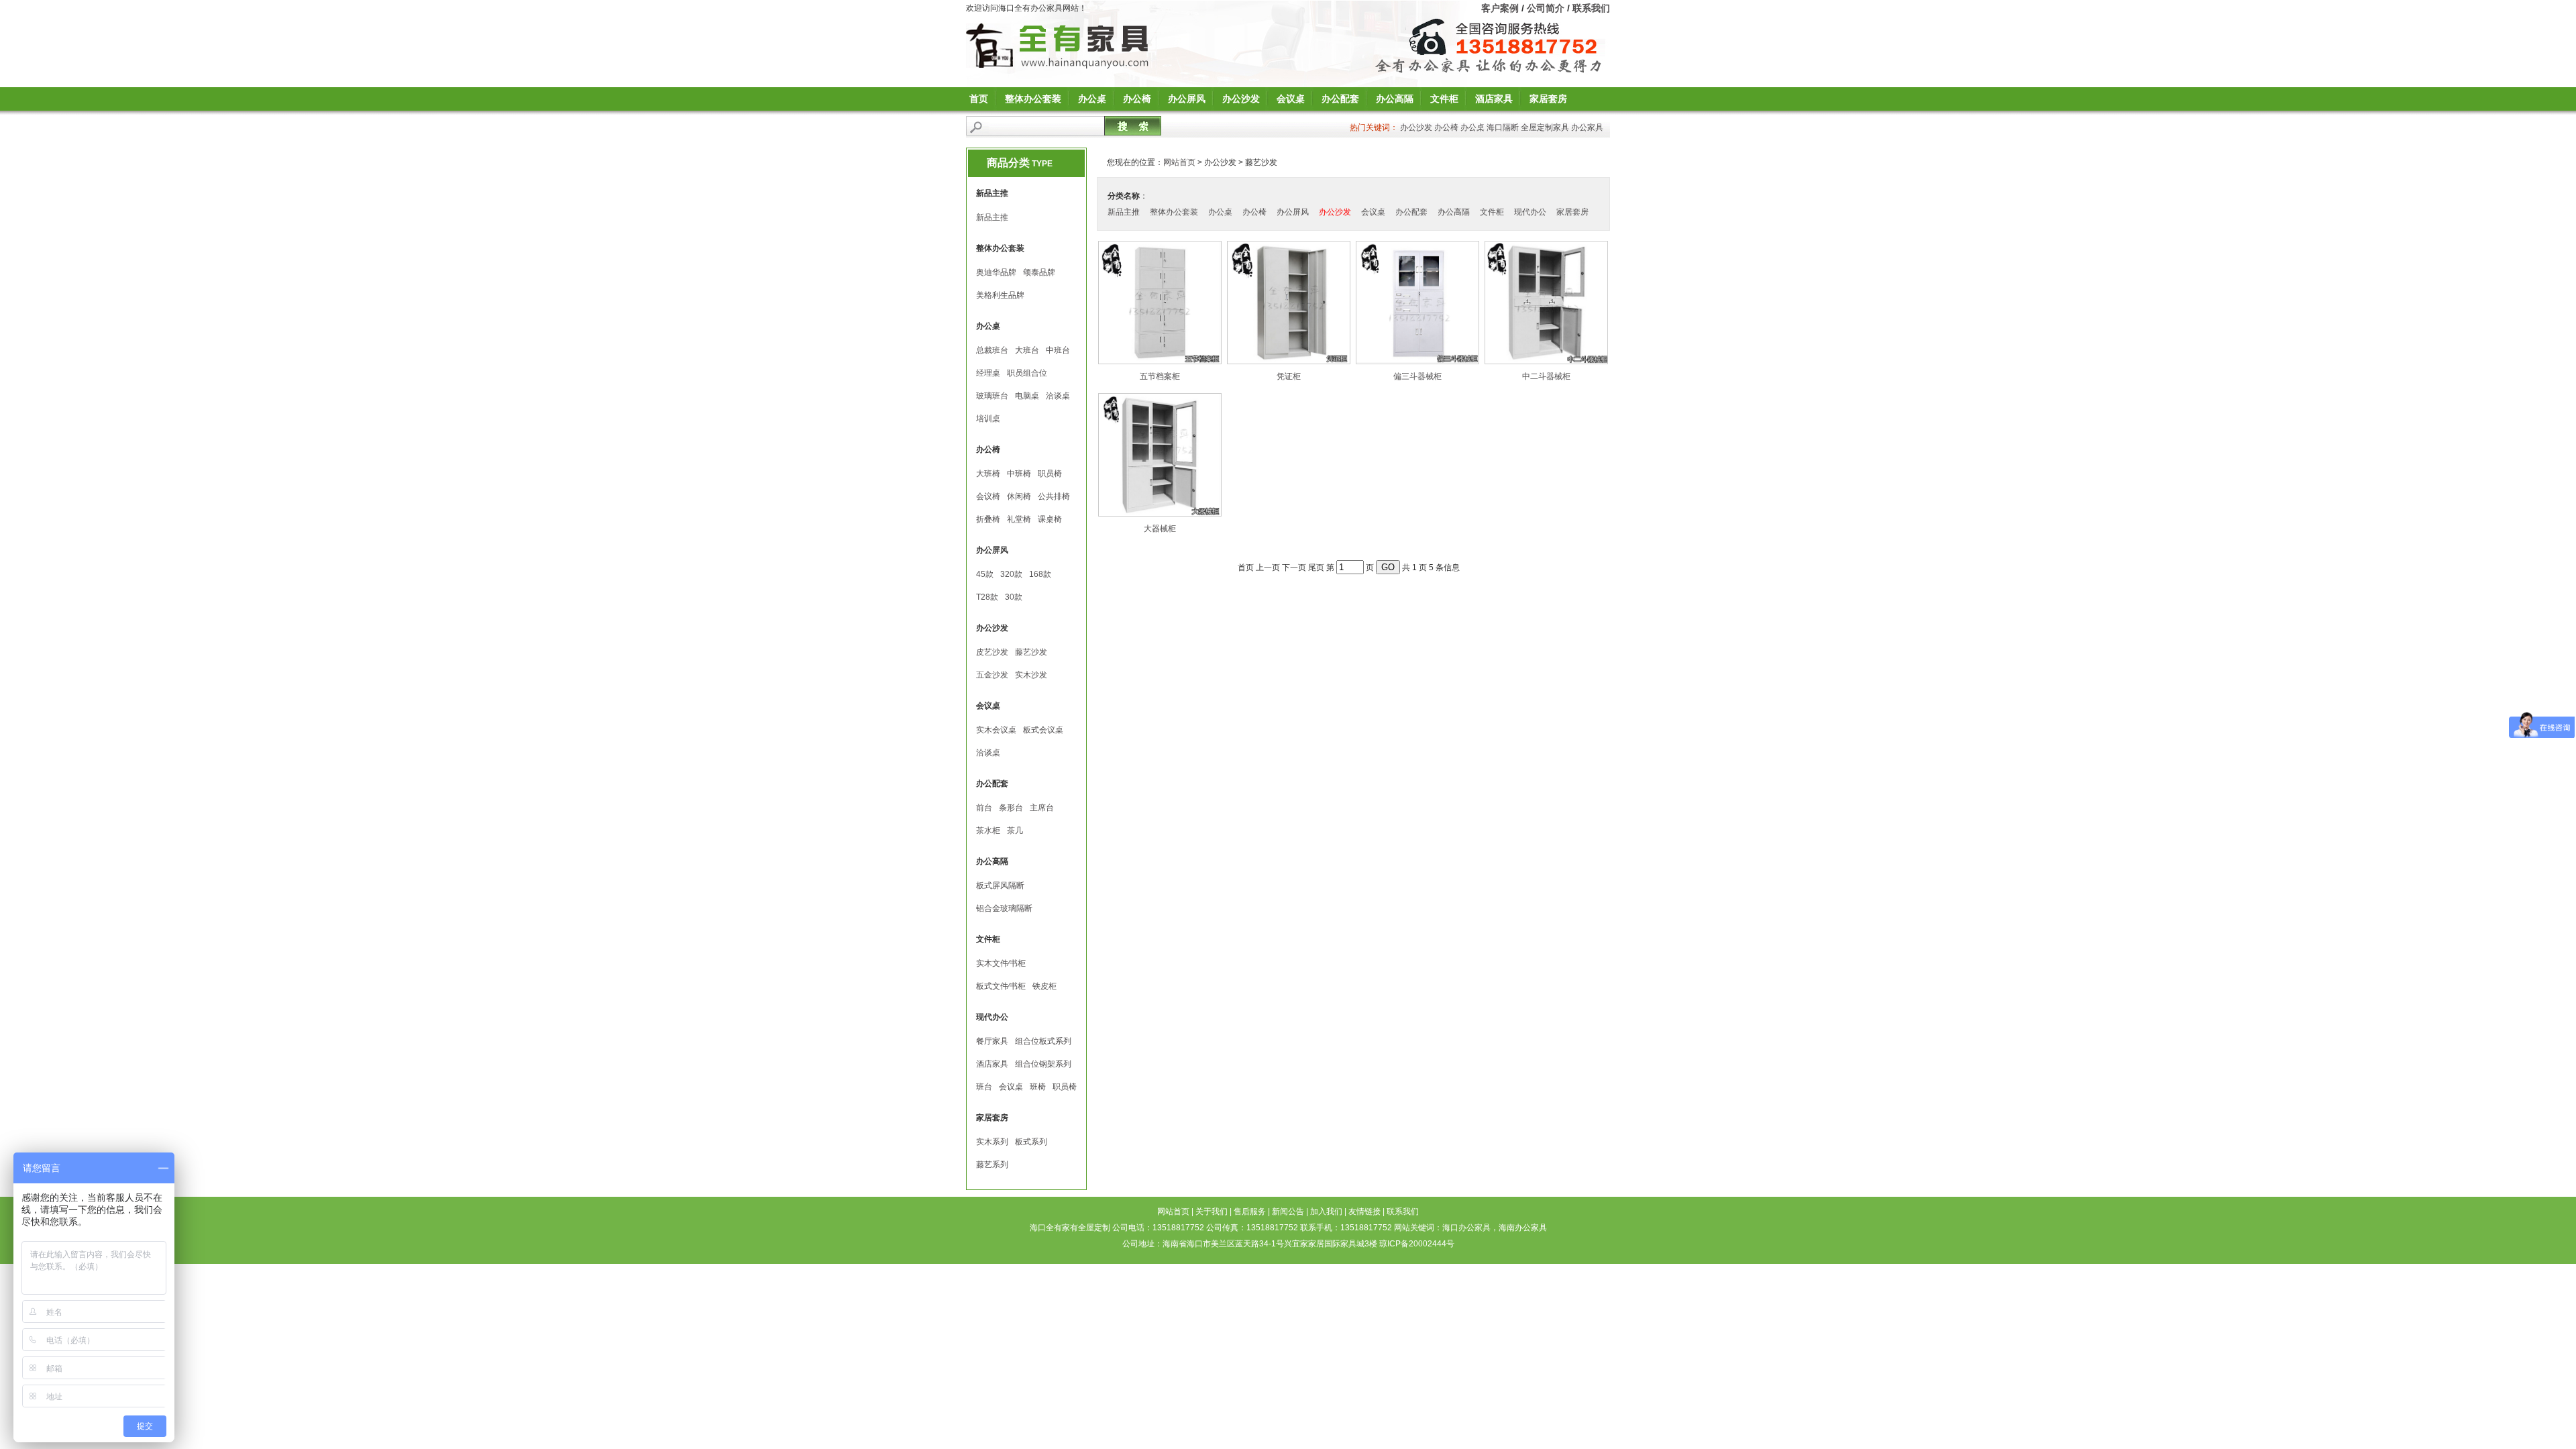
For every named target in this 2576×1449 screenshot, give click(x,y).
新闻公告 (1288, 1212)
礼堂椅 (1019, 519)
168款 (1040, 574)
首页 (979, 99)
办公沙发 (1241, 99)
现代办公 (1530, 212)
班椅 (1038, 1087)
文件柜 (1444, 99)
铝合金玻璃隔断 (1004, 908)
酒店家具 (1494, 99)
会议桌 (1291, 99)
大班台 (1027, 350)
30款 (1014, 597)
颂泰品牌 (1039, 272)
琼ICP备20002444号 (1417, 1244)
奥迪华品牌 (996, 272)
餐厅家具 (992, 1041)
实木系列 (992, 1142)
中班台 (1058, 350)
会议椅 (988, 496)
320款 (1011, 574)
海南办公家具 (1523, 1228)
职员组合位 (1027, 373)
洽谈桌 (1058, 396)
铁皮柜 (1044, 986)
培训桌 (988, 419)
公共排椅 (1054, 496)
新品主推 (992, 217)
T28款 (987, 597)
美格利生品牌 (1000, 295)
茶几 (1015, 830)
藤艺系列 (992, 1165)
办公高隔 (1395, 99)
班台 (984, 1087)
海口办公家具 (1466, 1228)
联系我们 (1591, 8)
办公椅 (1137, 99)
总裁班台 (992, 350)
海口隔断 (1503, 127)
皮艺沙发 (992, 652)
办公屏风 (1187, 99)
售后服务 (1250, 1212)
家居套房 (1548, 99)
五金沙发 (992, 675)
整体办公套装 (1033, 99)
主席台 (1042, 808)
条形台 (1011, 808)
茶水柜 (988, 830)
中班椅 (1019, 474)
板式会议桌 (1043, 730)
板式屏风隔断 (1000, 885)
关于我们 (1212, 1212)
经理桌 (988, 373)
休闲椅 (1019, 496)
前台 (984, 808)
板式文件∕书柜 (1001, 986)
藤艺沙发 (1031, 652)
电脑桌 (1027, 396)
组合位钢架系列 (1043, 1064)
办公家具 (1587, 127)
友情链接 (1364, 1212)
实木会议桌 (996, 730)
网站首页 (1179, 162)
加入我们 (1326, 1212)
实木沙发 (1031, 675)
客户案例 (1500, 8)
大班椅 (988, 474)
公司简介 (1546, 8)
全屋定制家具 (1545, 127)
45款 (985, 574)
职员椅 (1050, 474)
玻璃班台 (992, 396)
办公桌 (1092, 99)
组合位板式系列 (1043, 1041)
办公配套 (1340, 99)
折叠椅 (988, 519)
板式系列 (1031, 1142)
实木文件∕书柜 (1001, 963)
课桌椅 (1050, 519)
